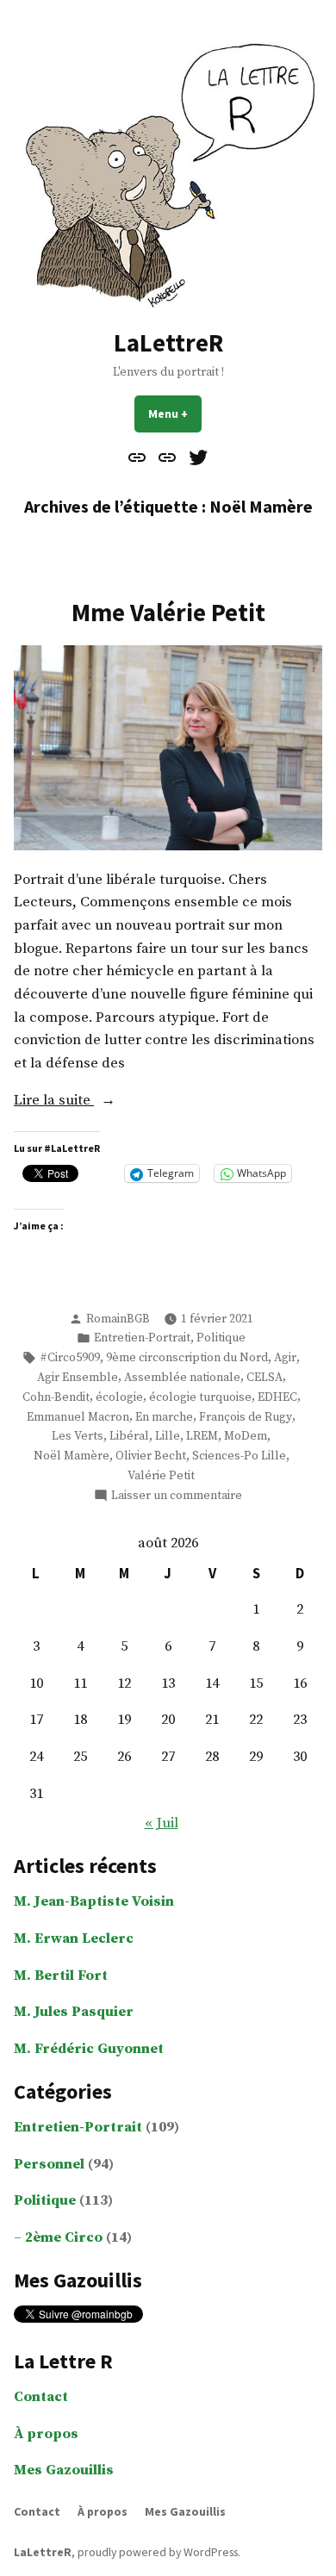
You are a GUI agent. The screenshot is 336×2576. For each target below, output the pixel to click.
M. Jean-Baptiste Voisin (94, 1902)
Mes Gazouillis (64, 2470)
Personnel (49, 2165)
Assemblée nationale (182, 1378)
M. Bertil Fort (61, 1976)
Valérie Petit (161, 1476)
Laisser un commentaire (177, 1496)
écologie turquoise (200, 1397)
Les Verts (78, 1436)
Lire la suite (76, 1102)
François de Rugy (246, 1417)
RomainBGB (118, 1319)
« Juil (162, 1823)
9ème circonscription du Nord (187, 1358)
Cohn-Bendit (56, 1397)
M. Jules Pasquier (74, 2012)
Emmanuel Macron (78, 1417)
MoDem (246, 1436)
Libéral (129, 1436)
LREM (202, 1436)
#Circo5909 (70, 1358)
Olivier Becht (151, 1456)
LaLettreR (168, 343)
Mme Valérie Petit (168, 613)
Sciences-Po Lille (239, 1456)
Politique (221, 1338)
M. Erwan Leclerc (74, 1939)
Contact (41, 2397)
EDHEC (277, 1397)
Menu (175, 414)
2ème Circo (64, 2238)
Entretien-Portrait (142, 1338)
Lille (168, 1436)
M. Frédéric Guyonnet (89, 2049)
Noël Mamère (72, 1456)
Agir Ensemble (78, 1378)
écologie (119, 1397)
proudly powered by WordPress (158, 2552)
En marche (164, 1417)
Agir (285, 1358)
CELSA (264, 1378)
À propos (46, 2434)
